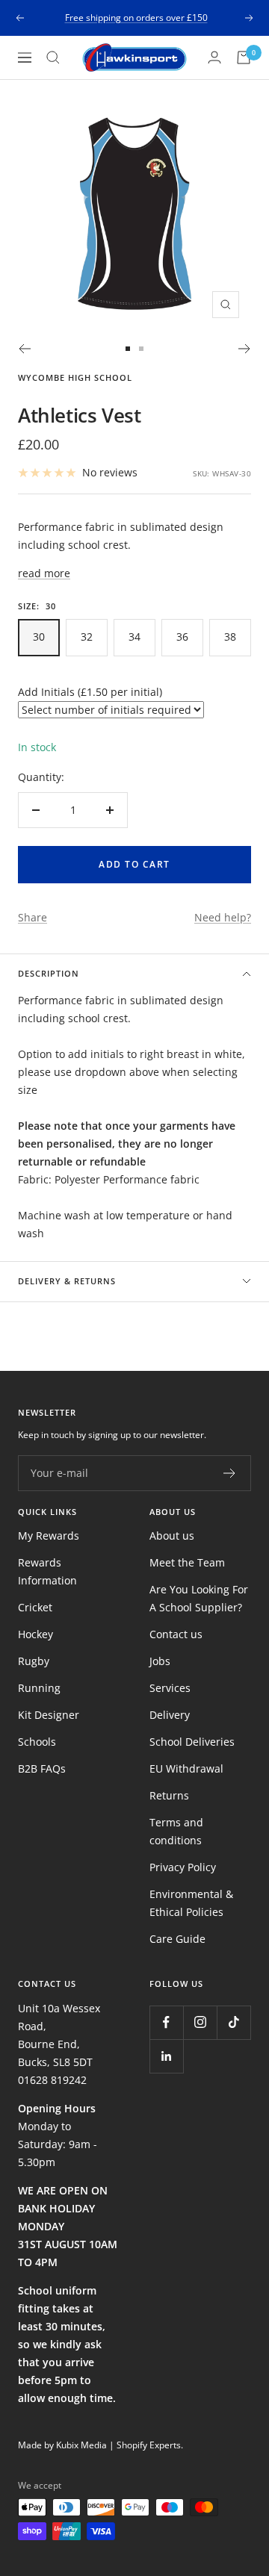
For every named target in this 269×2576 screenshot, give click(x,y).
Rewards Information (47, 1571)
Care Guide (177, 1939)
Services (170, 1688)
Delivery (170, 1715)
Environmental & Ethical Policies (191, 1903)
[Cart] (244, 57)
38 (230, 637)
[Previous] (24, 349)
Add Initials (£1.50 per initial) (90, 692)
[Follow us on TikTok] (234, 2022)
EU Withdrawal (186, 1768)
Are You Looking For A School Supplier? (199, 1598)
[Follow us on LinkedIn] (166, 2056)
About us (172, 1536)
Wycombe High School (75, 377)
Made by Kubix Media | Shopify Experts (99, 2445)
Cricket (35, 1607)
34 (134, 637)
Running (39, 1688)
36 (182, 637)
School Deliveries (192, 1742)
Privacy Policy (183, 1867)
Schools (37, 1742)
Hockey (35, 1634)
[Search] (53, 57)
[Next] (245, 349)
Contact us (176, 1634)
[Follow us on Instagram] (200, 2022)
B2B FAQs (42, 1768)
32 (87, 637)
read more (44, 573)
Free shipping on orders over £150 (136, 18)
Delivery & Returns (67, 1281)
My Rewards (49, 1536)
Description (49, 973)
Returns (169, 1795)
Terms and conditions (176, 1831)
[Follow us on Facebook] (166, 2022)
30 (39, 637)
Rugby (34, 1661)
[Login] (214, 57)
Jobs (160, 1661)
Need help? (223, 917)
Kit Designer (49, 1715)
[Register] (230, 1473)
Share (33, 917)
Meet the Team (187, 1562)
